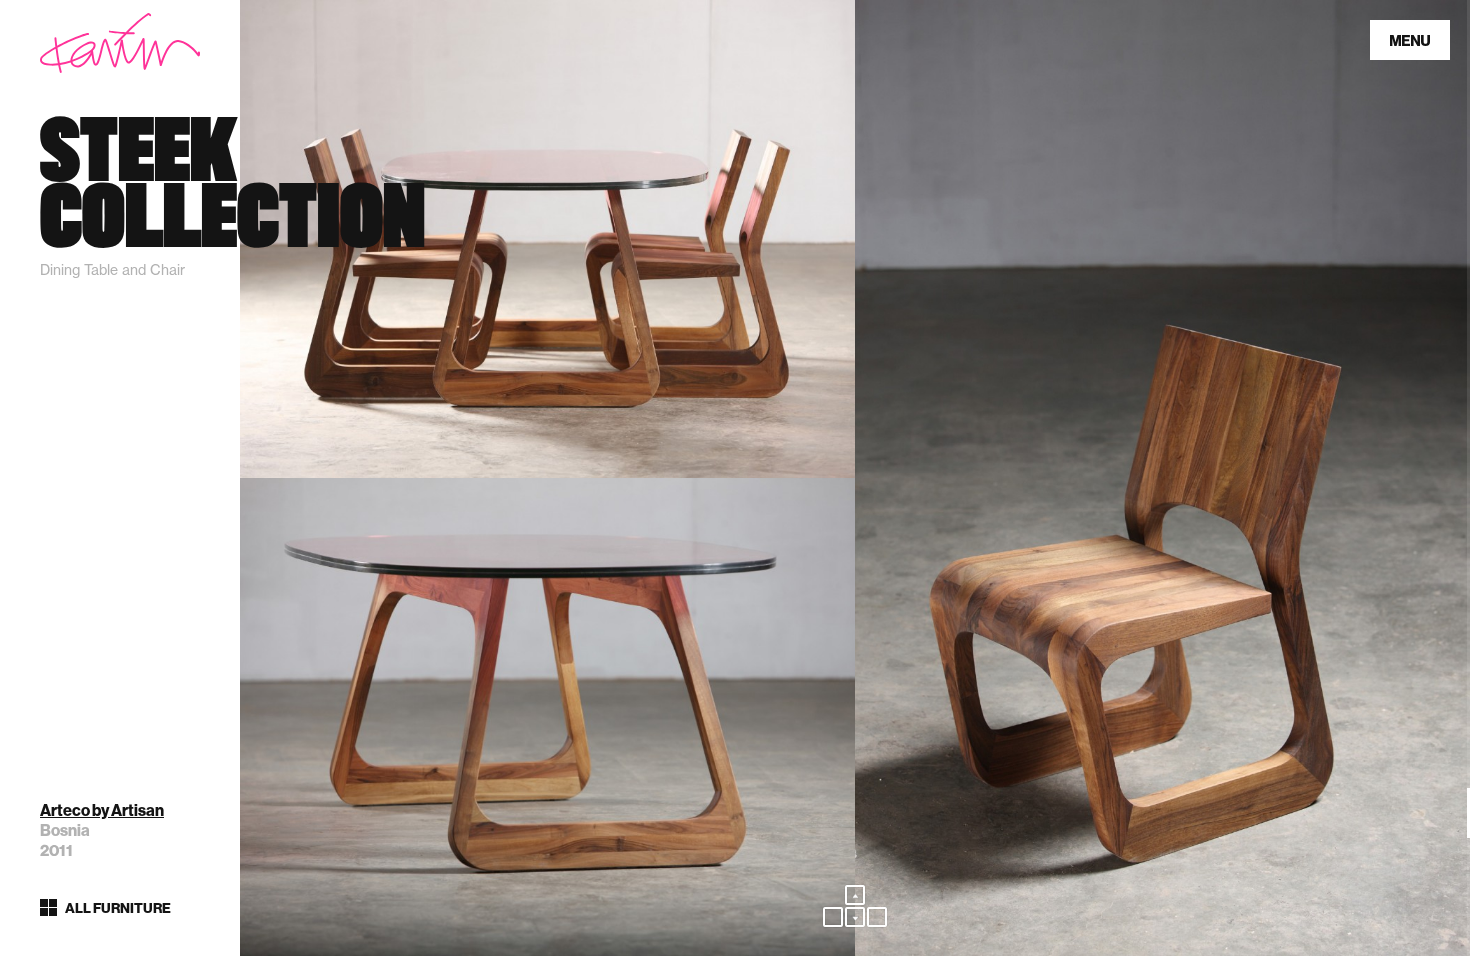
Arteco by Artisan (102, 810)
